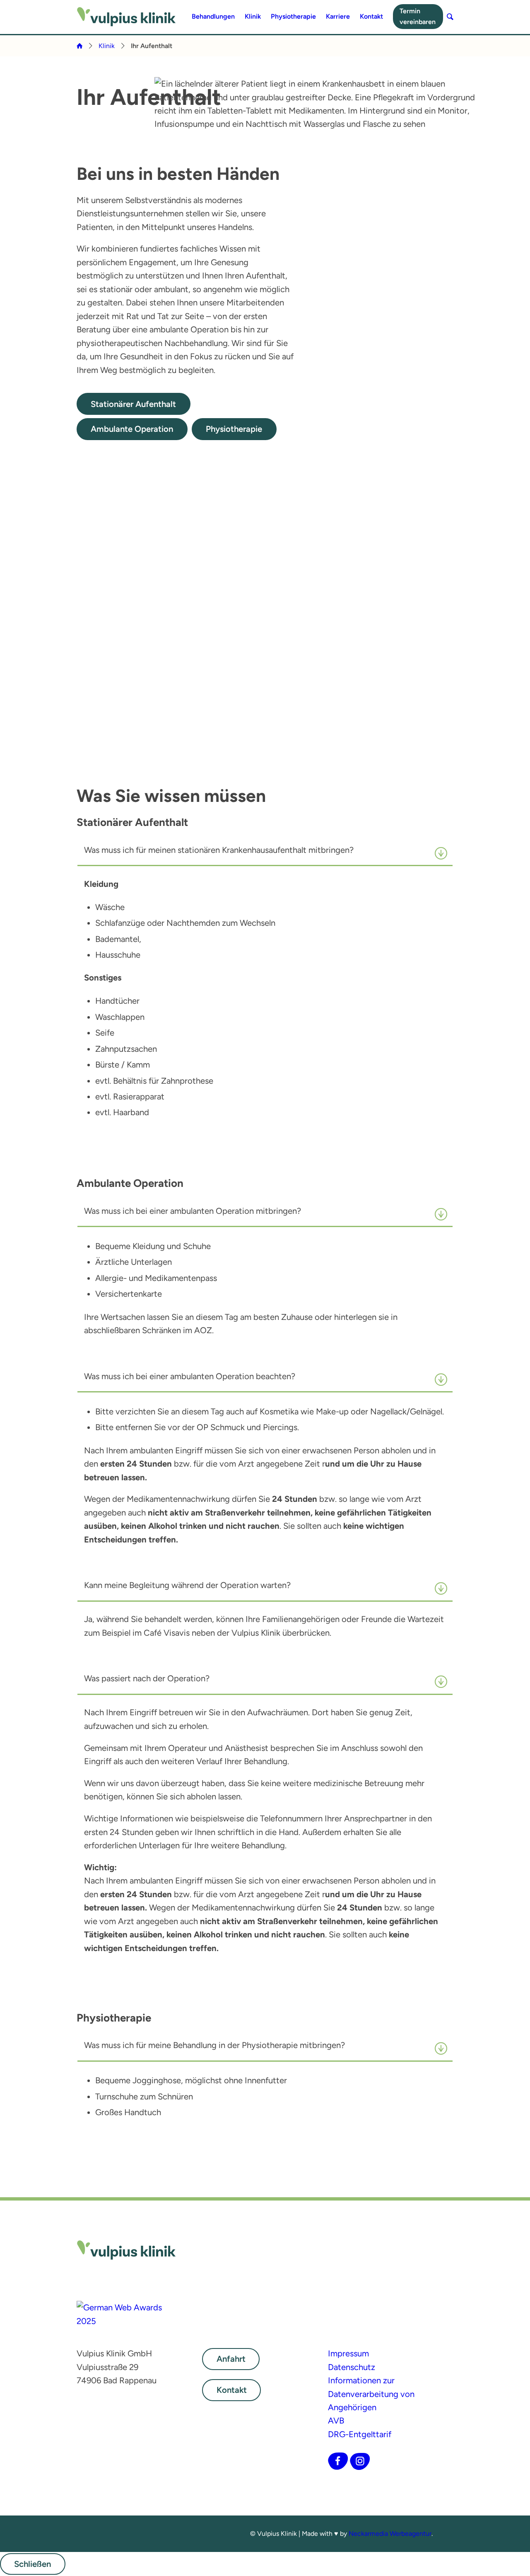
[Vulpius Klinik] (126, 17)
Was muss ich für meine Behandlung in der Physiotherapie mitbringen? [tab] (214, 2045)
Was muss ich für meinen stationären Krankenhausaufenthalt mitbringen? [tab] (219, 850)
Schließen (33, 2564)
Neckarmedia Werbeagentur (390, 2534)
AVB (336, 2421)
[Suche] (450, 17)
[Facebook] (338, 2461)
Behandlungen (213, 16)
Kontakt (371, 16)
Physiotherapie (293, 16)
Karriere (338, 16)
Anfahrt (231, 2359)
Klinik (253, 16)
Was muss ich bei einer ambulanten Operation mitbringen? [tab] (193, 1211)
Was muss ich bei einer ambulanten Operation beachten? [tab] (190, 1376)
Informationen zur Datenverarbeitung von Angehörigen (371, 2394)
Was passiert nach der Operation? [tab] (147, 1678)
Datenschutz (352, 2367)
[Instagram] (360, 2461)
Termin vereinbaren (418, 16)
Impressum (348, 2353)
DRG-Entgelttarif (360, 2434)
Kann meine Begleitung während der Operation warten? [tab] (187, 1585)
